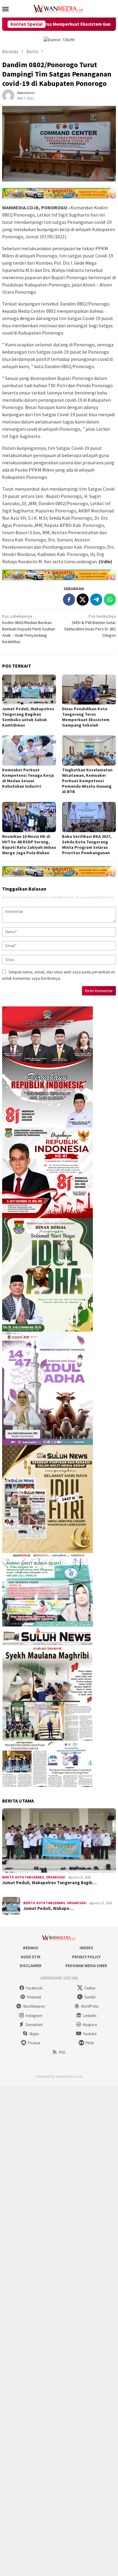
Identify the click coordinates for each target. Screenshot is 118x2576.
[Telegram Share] (96, 600)
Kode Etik (31, 1957)
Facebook (34, 1988)
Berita (8, 1877)
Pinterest (34, 1997)
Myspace (90, 2025)
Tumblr (90, 1997)
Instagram (34, 2016)
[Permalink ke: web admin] (8, 95)
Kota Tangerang (30, 1877)
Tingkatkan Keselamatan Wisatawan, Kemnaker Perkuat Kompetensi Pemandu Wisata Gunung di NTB (87, 781)
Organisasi (56, 1877)
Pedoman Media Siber (86, 1966)
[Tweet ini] (83, 600)
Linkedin (90, 2016)
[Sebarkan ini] (69, 600)
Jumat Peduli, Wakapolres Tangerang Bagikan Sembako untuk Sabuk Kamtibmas (28, 717)
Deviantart (34, 2025)
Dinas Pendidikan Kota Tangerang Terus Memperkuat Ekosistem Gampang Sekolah (86, 717)
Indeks (86, 1948)
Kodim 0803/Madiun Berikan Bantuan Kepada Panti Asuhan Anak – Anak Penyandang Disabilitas (29, 629)
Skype (34, 2034)
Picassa (34, 2043)
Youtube (90, 2034)
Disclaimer (31, 1966)
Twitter (90, 1988)
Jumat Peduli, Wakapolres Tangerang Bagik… (49, 1883)
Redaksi (31, 1948)
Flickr (90, 2043)
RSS (62, 2052)
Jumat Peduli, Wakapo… (48, 1908)
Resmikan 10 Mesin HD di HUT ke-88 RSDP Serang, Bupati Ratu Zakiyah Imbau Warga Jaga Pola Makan (29, 845)
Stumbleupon (34, 2006)
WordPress (90, 2006)
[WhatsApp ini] (110, 600)
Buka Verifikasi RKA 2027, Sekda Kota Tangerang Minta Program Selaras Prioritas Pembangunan (87, 845)
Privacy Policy (86, 1957)
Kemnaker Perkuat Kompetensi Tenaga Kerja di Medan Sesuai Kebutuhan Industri (28, 778)
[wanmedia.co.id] (59, 8)
